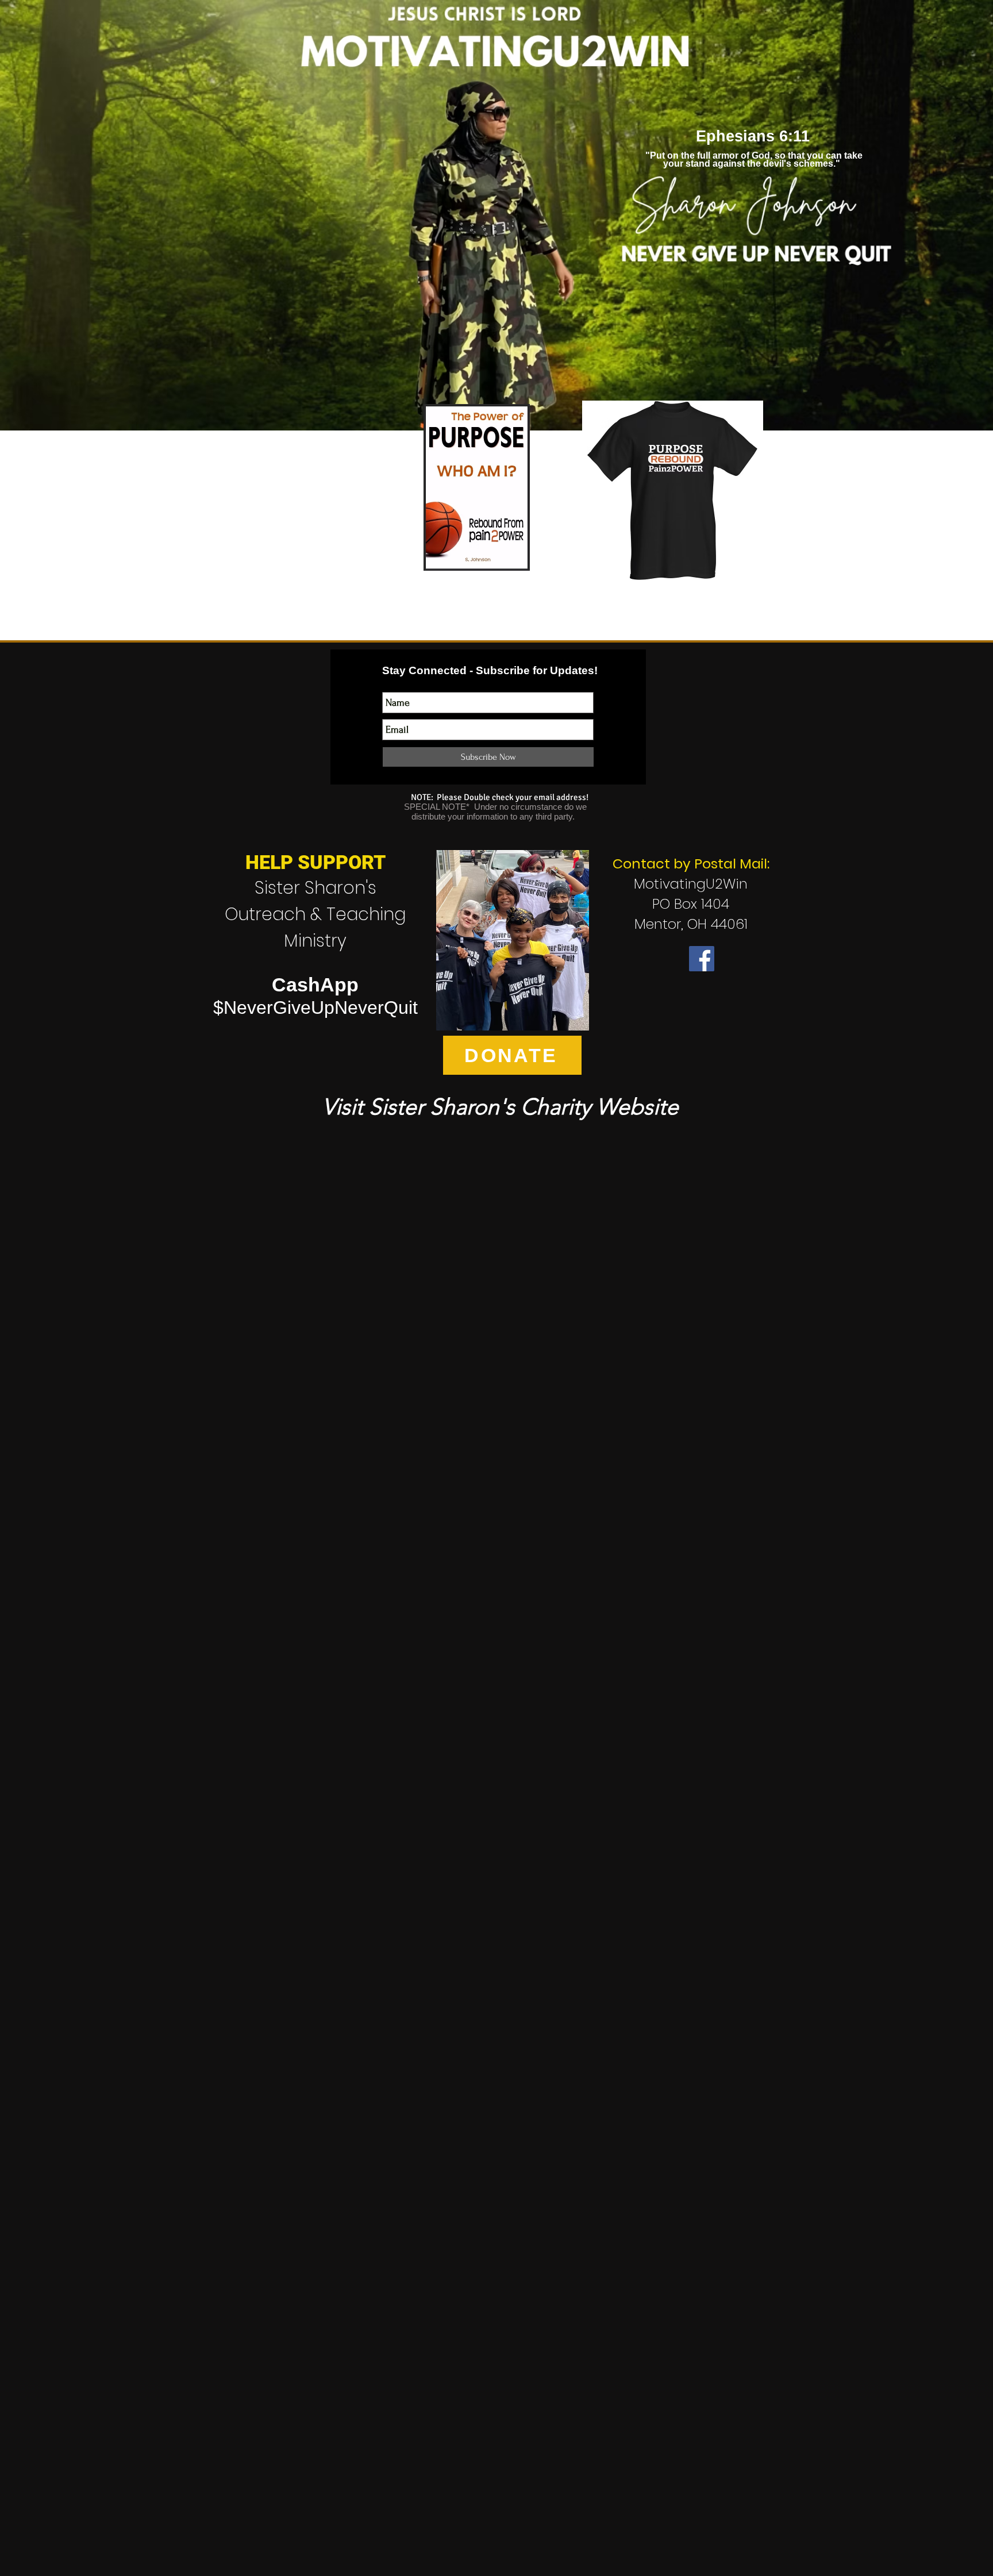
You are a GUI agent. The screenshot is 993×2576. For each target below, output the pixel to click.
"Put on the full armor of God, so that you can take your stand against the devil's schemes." (753, 159)
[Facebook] (702, 959)
